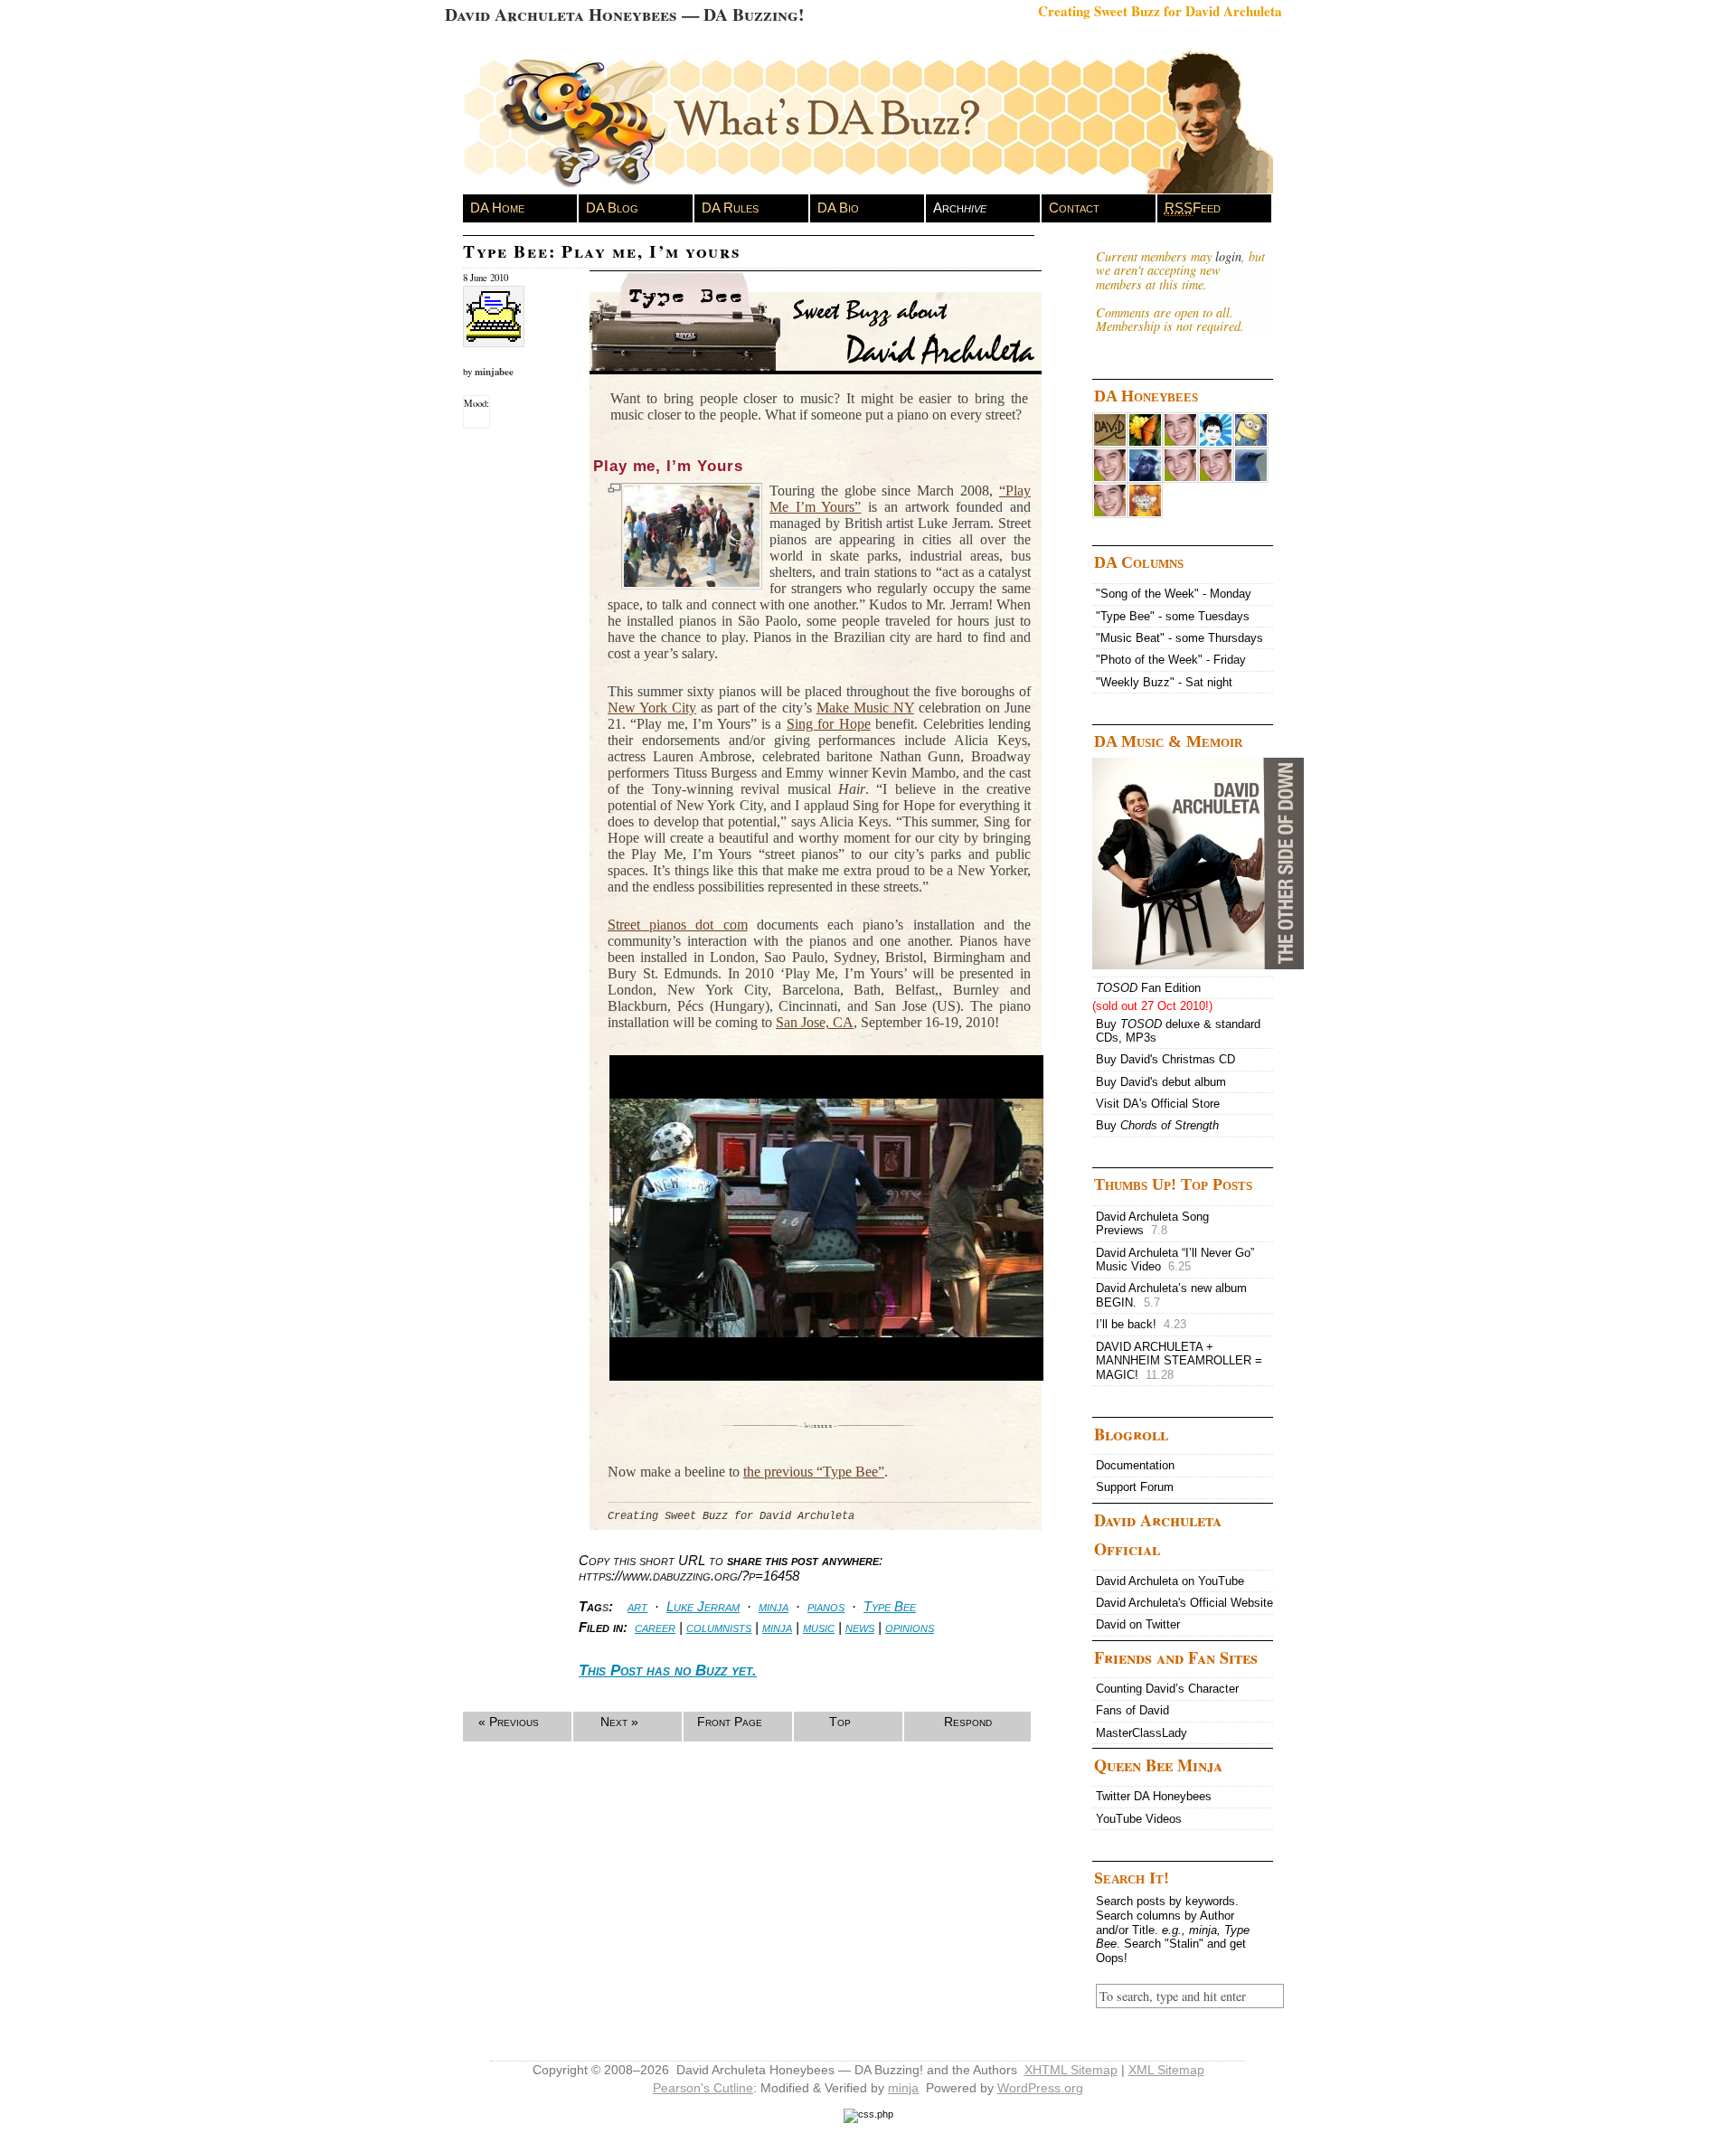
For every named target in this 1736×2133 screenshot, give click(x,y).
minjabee (494, 372)
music (819, 1627)
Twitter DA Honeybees (1154, 1796)
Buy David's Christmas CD (1165, 1059)
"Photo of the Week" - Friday (1171, 660)
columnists (719, 1627)
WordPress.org (1040, 2088)
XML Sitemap (1166, 2070)
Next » (619, 1722)
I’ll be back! (1141, 1324)
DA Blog (612, 208)
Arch (960, 208)
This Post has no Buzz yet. (668, 1671)
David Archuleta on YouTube (1170, 1581)
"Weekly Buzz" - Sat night (1164, 682)
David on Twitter (1138, 1624)
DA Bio (838, 208)
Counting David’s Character (1167, 1689)
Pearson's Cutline (703, 2088)
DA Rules (730, 208)
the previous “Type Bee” (814, 1472)
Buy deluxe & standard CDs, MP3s (1178, 1031)
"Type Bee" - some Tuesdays (1173, 616)
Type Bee (890, 1606)
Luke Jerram (703, 1606)
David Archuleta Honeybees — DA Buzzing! (624, 14)
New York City (652, 708)
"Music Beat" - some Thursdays (1179, 638)
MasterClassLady (1142, 1733)
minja (774, 1606)
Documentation (1135, 1465)
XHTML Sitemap (1071, 2070)
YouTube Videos (1139, 1819)
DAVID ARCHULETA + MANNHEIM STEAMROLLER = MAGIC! (1179, 1361)
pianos (826, 1606)
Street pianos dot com (678, 925)
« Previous (509, 1722)
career (655, 1627)
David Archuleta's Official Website (1184, 1603)
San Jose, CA (815, 1022)
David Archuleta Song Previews (1152, 1224)
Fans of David (1132, 1710)
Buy (1157, 1125)
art (637, 1606)
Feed (1193, 208)
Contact (1074, 208)
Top (840, 1722)
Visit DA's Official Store (1158, 1104)
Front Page (730, 1722)
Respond (968, 1722)
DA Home (497, 208)
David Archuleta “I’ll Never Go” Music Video (1175, 1260)
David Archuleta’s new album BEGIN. (1171, 1295)
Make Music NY (865, 708)
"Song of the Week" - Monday (1174, 594)
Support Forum (1135, 1487)
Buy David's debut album (1161, 1082)
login (1228, 256)
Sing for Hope (829, 724)
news (860, 1627)
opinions (910, 1627)
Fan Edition (1148, 988)
